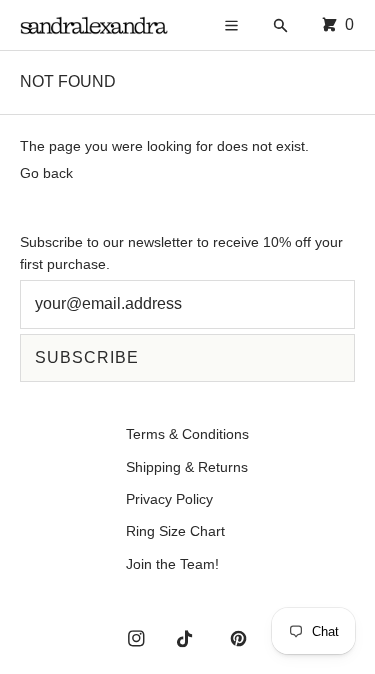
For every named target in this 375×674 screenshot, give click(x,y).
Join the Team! (172, 564)
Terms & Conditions (187, 434)
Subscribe (87, 357)
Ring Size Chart (175, 531)
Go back (46, 173)
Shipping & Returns (187, 467)
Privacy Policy (169, 499)
